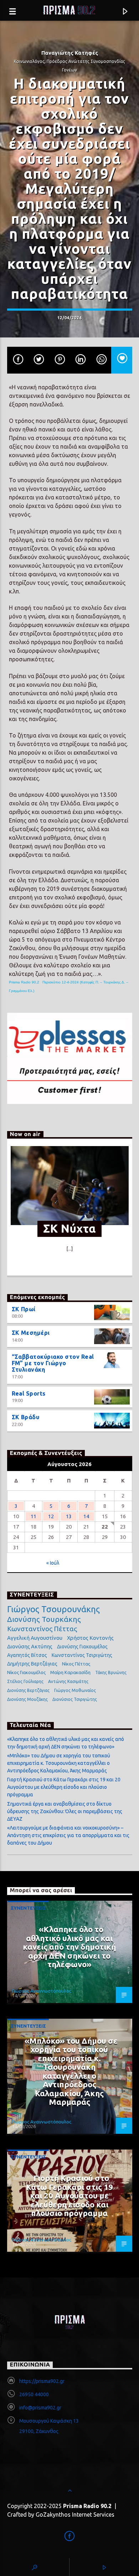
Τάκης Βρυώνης (111, 1672)
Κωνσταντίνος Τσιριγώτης (82, 1655)
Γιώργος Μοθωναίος (75, 1690)
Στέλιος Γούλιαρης (25, 1681)
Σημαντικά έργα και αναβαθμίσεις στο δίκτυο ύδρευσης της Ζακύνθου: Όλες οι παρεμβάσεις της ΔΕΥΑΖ (65, 1811)
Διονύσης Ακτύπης (30, 1646)
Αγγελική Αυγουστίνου (35, 1638)
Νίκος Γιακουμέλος (26, 1672)
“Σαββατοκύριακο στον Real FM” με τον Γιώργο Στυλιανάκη (53, 1363)
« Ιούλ (53, 1563)
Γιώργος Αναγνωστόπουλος (42, 1991)
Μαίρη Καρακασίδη (70, 1672)
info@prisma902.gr (40, 2408)
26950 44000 (34, 2394)
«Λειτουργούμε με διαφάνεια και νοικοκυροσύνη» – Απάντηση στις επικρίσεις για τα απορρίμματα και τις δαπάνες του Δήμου (68, 1835)
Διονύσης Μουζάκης (27, 1699)
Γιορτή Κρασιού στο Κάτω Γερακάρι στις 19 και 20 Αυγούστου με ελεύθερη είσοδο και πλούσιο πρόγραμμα (64, 1787)
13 (69, 1516)
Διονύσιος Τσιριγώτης (75, 1699)
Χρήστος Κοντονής (90, 1638)
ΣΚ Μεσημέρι (31, 1333)
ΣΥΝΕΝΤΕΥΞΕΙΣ (28, 1908)
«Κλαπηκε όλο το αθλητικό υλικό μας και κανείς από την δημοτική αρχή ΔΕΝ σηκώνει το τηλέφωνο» (69, 1947)
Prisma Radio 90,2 (24, 982)
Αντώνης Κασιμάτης (68, 1681)
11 (34, 1516)
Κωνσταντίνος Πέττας (42, 1629)
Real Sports (29, 1393)
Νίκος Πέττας (76, 1664)
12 (51, 1516)
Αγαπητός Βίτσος (27, 1655)
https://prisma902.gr (42, 2381)
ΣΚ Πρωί (24, 1309)
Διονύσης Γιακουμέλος (82, 1647)
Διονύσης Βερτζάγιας (28, 1690)
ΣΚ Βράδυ (26, 1417)
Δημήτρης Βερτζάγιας (32, 1664)
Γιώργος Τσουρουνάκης (53, 1609)
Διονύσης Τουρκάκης (44, 1619)
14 (86, 1516)
